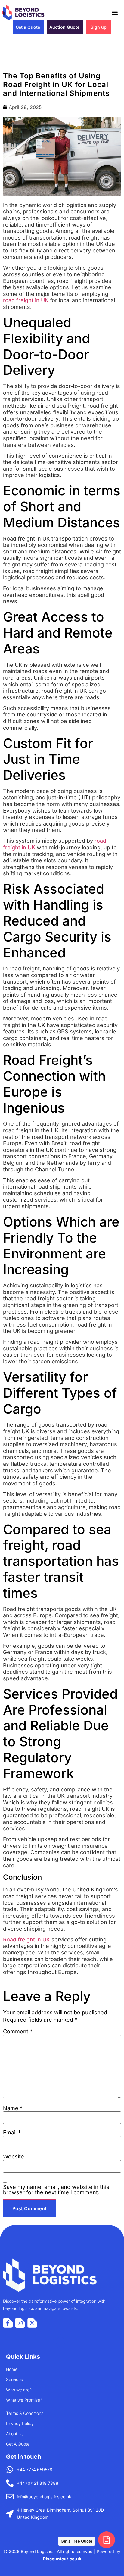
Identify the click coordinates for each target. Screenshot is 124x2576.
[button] (115, 13)
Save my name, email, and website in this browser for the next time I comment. (56, 2190)
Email (12, 2133)
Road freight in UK (26, 1940)
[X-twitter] (32, 2323)
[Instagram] (20, 2323)
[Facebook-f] (8, 2323)
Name (13, 2108)
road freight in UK (26, 300)
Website (14, 2157)
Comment (18, 2032)
